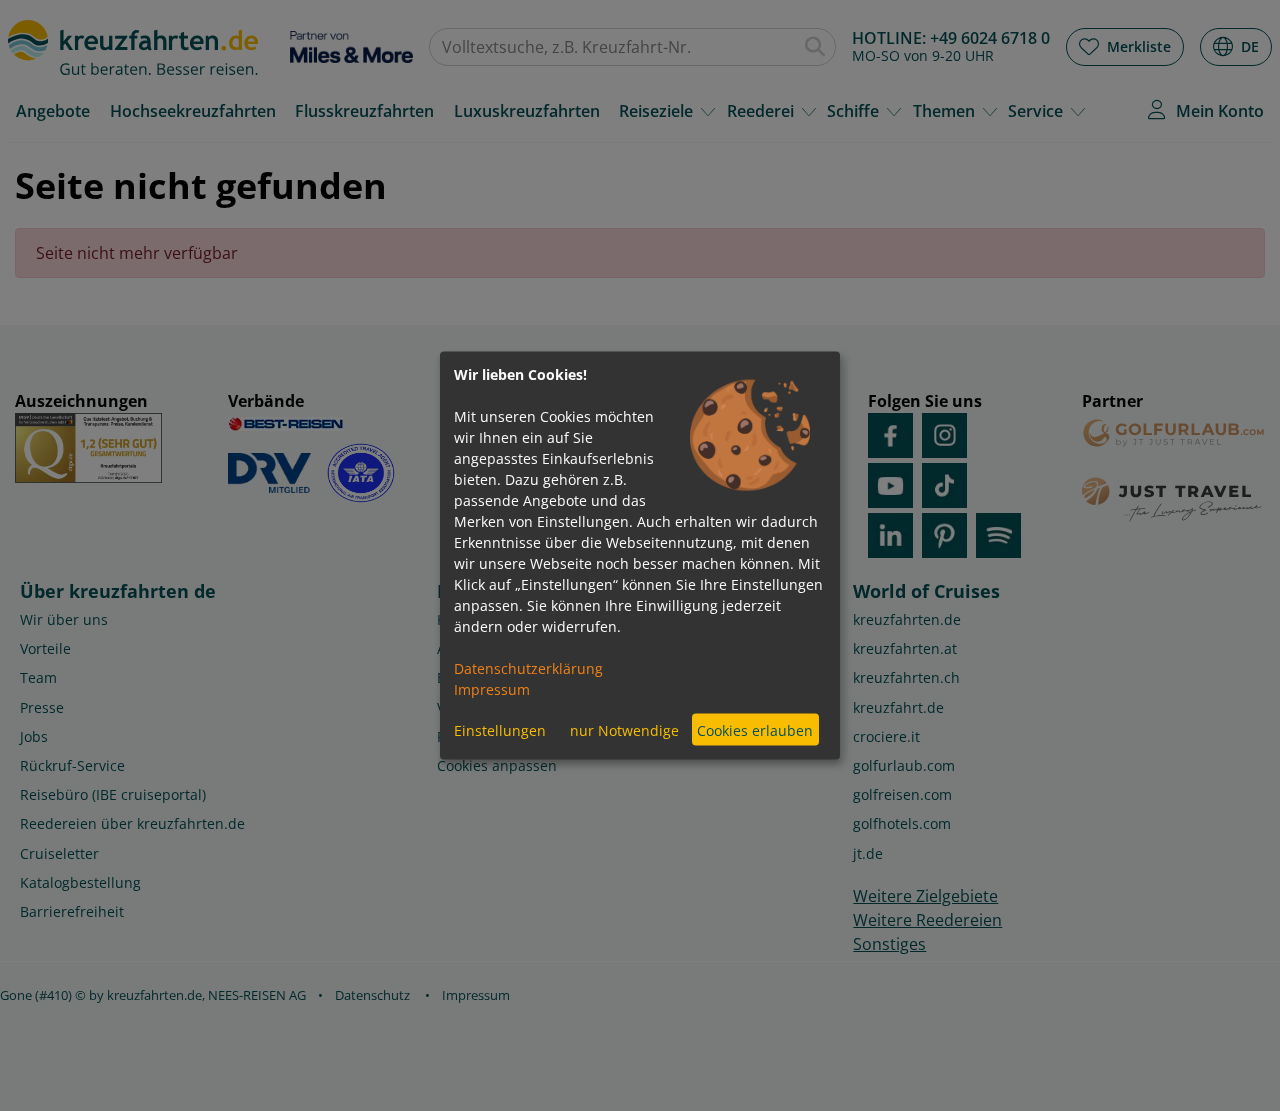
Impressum (492, 689)
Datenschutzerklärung (528, 668)
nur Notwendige (624, 729)
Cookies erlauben (755, 729)
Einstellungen (500, 729)
